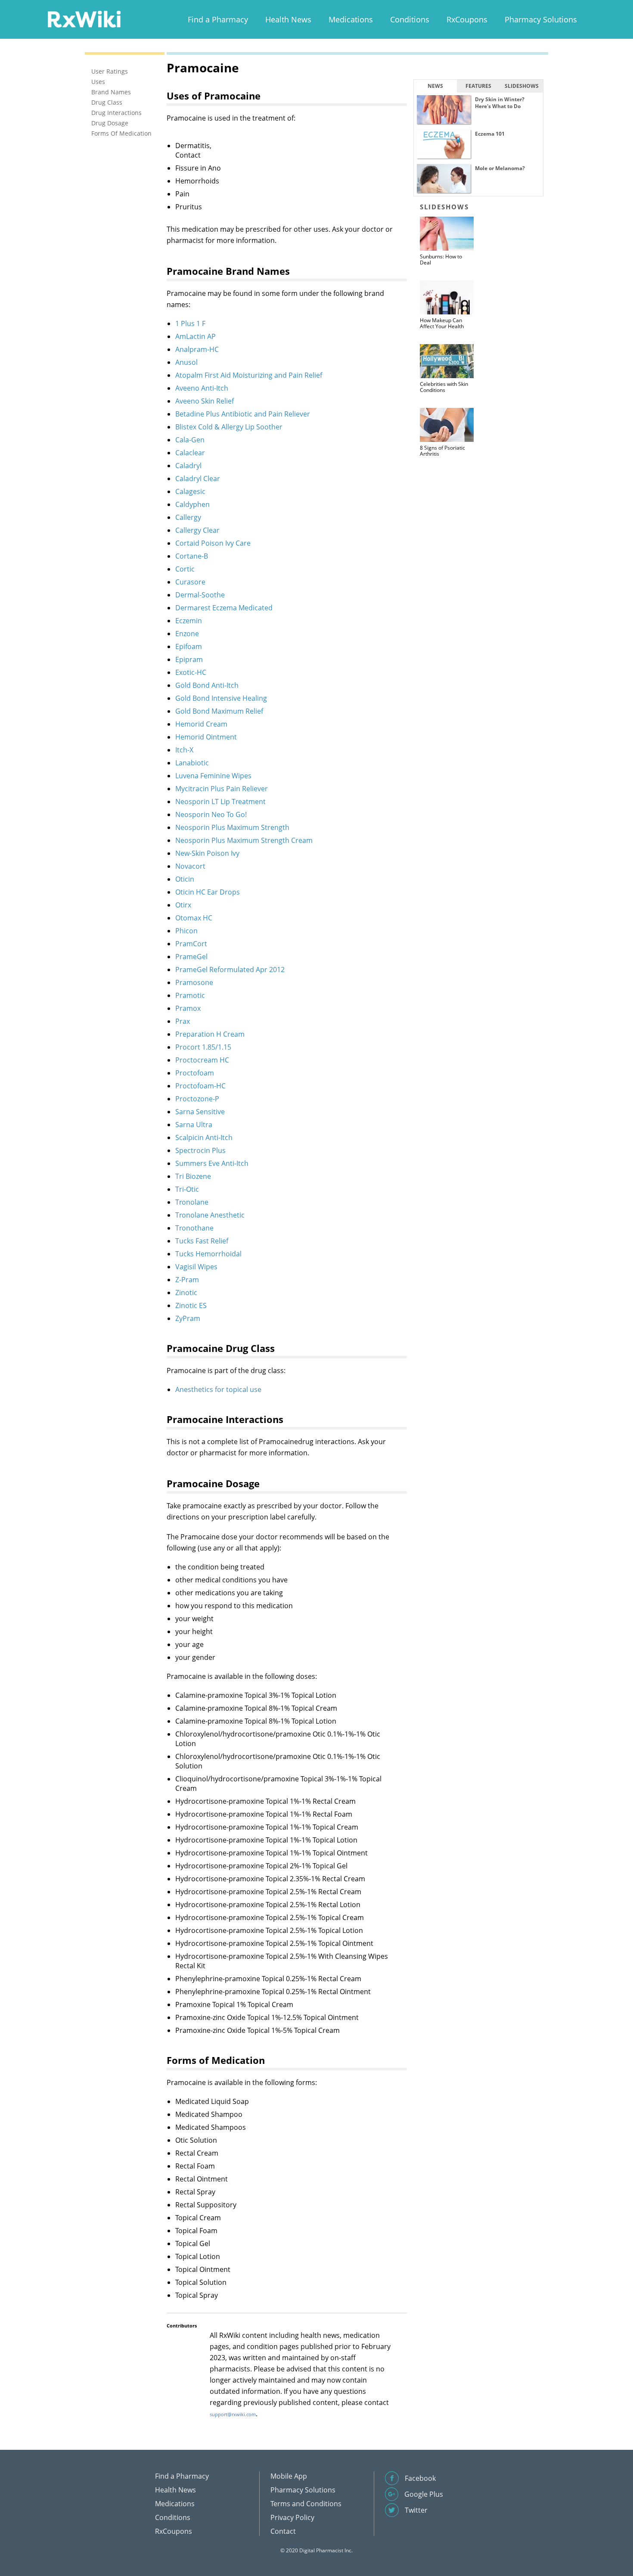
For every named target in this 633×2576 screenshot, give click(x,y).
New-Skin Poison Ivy (207, 853)
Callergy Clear (197, 530)
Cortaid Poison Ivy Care (213, 543)
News (435, 86)
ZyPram (188, 1318)
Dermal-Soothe (200, 595)
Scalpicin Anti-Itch (204, 1137)
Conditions (410, 19)
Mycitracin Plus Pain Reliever (222, 789)
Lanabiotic (192, 763)
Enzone (187, 634)
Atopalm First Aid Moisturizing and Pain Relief (249, 375)
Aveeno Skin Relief (205, 401)
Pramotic (190, 995)
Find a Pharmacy (218, 19)
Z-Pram (187, 1280)
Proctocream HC (202, 1060)
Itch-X (184, 750)
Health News (288, 19)
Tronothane (194, 1228)
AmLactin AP (195, 336)
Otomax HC (194, 918)
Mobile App (289, 2476)
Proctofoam (195, 1073)
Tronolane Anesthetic (210, 1215)
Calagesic (190, 491)
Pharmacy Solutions (541, 19)
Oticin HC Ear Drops (208, 892)
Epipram (189, 659)
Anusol (186, 362)
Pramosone (194, 982)
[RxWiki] (84, 19)
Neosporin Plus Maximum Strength (232, 827)
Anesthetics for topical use (218, 1389)
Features (478, 86)
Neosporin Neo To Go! (211, 814)
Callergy (188, 517)
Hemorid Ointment (206, 737)
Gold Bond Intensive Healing (221, 698)
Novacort (190, 866)
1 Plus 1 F (190, 323)
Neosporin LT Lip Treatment (220, 802)
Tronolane (192, 1202)
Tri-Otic (187, 1189)
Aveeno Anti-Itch (202, 388)
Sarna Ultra (194, 1125)
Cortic (185, 569)
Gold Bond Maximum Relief (219, 711)
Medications (351, 19)
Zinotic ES (191, 1305)
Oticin (185, 879)
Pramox (188, 1008)
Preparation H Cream (210, 1034)
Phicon (186, 931)
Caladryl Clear (198, 479)
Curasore (190, 582)
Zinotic (186, 1293)
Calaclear (190, 453)
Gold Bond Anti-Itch (207, 685)
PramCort (191, 944)
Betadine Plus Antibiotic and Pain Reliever (243, 414)
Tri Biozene (193, 1176)
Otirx (183, 905)
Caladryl (188, 466)
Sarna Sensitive (200, 1112)
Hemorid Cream (201, 724)
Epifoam (189, 646)
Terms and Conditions (306, 2504)
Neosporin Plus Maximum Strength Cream (244, 840)
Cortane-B (192, 556)
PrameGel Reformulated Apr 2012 (230, 969)
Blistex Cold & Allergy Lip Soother (229, 427)
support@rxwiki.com (233, 2414)
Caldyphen (192, 504)
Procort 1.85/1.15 (203, 1047)
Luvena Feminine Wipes (213, 776)
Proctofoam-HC (200, 1086)
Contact (283, 2531)
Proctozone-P (197, 1099)
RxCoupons (467, 19)
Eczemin (189, 621)
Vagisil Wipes (196, 1267)
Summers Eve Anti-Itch (212, 1163)
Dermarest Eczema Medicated (224, 608)
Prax (183, 1021)
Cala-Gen (190, 440)
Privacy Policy (292, 2517)
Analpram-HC (197, 349)
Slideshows (522, 86)
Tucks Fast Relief (202, 1241)
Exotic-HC (191, 672)
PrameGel (191, 957)
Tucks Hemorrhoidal (208, 1254)
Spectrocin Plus (200, 1150)
